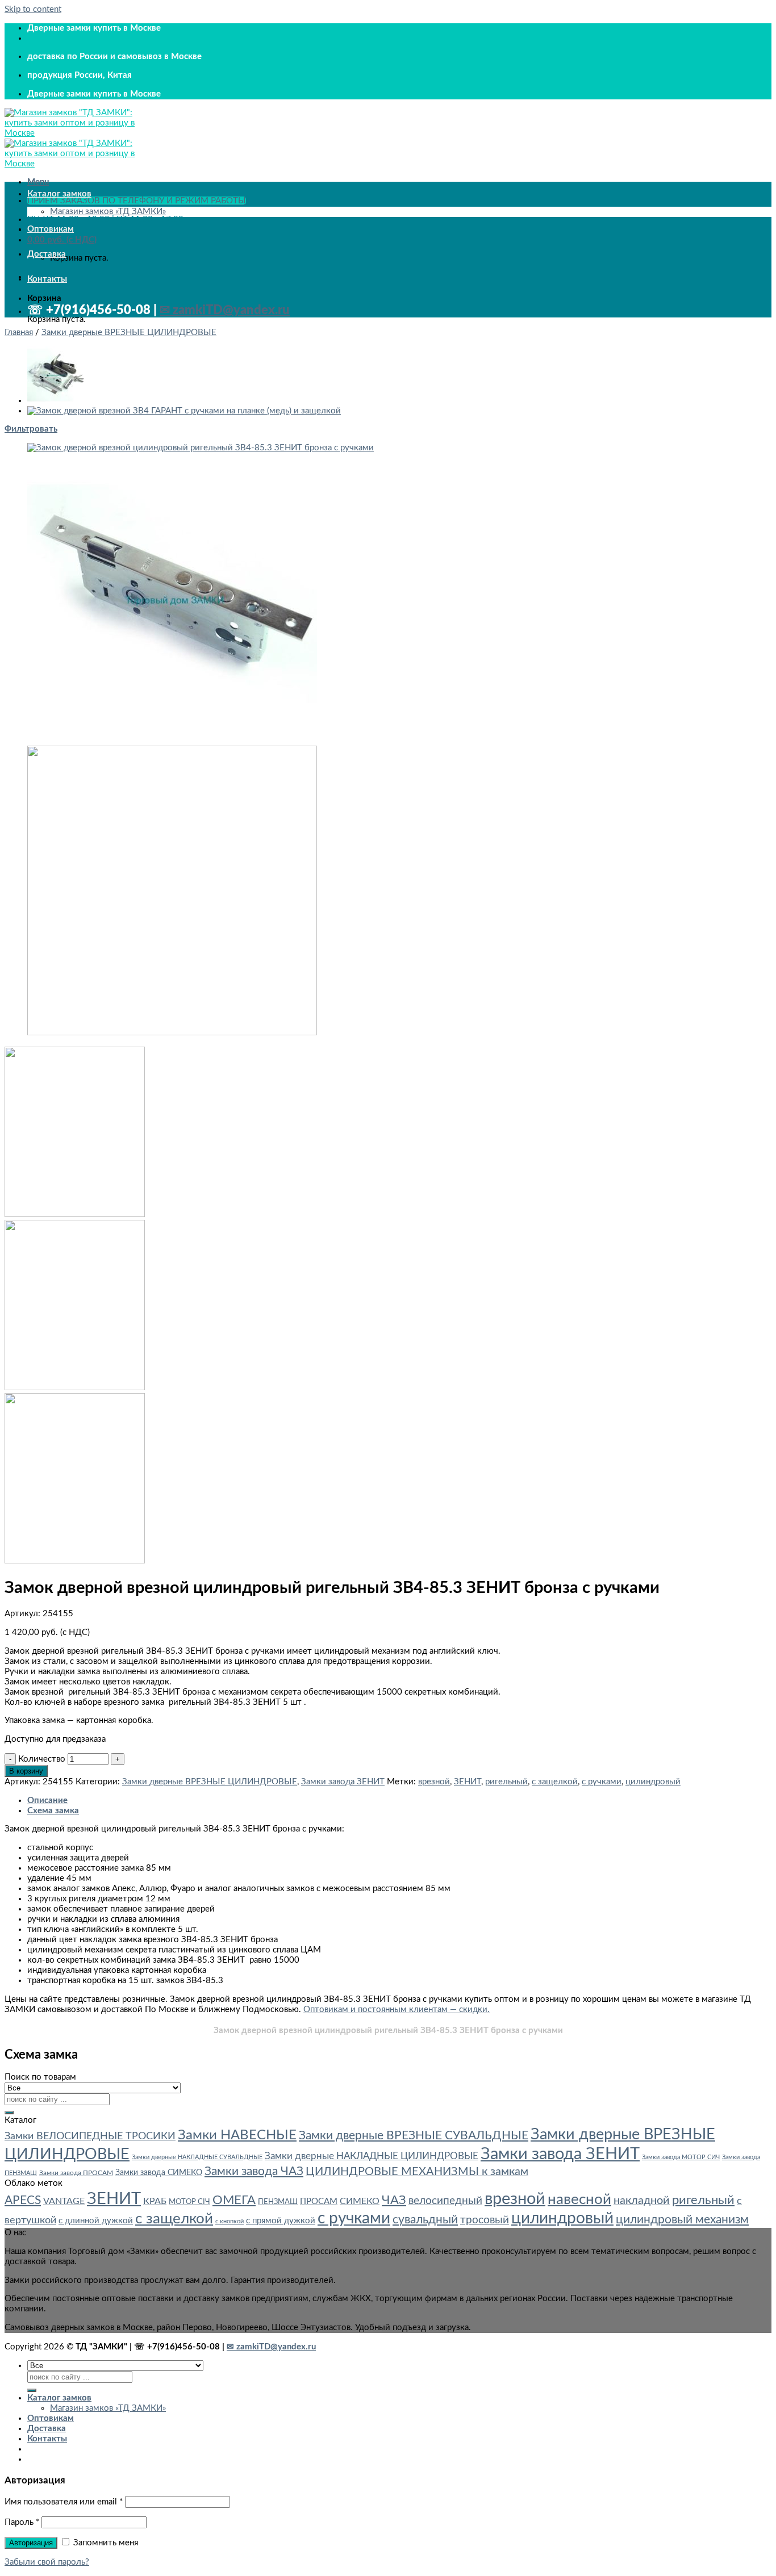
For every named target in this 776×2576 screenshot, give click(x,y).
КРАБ (155, 2201)
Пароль (22, 2522)
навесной (579, 2199)
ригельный (506, 1782)
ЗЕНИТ (468, 1782)
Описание (47, 1801)
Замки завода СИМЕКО (159, 2173)
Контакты (47, 279)
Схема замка (53, 1811)
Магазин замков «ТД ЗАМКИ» (108, 212)
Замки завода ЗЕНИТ (343, 1782)
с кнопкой (230, 2221)
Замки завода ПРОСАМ (76, 2173)
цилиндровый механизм (682, 2220)
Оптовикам (51, 229)
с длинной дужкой (96, 2221)
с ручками (602, 1782)
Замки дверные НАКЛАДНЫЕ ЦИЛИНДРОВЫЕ (372, 2156)
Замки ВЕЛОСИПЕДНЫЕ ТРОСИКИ (90, 2136)
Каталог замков (59, 194)
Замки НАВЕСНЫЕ (237, 2135)
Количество (42, 1759)
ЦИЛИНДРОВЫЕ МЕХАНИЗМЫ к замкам (417, 2172)
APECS (23, 2200)
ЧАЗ (394, 2200)
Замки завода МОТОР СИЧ (681, 2157)
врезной (434, 1782)
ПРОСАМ (319, 2201)
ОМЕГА (234, 2200)
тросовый (485, 2220)
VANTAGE (64, 2201)
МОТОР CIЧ (189, 2202)
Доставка (47, 254)
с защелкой (555, 1782)
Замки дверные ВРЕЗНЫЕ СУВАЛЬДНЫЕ (414, 2136)
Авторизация (31, 2543)
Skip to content (33, 9)
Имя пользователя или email (64, 2502)
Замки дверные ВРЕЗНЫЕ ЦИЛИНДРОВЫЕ (129, 333)
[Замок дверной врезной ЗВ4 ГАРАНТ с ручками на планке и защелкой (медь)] (184, 411)
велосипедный (445, 2201)
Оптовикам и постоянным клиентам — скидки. (397, 2010)
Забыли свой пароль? (47, 2562)
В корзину (26, 1771)
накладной (642, 2201)
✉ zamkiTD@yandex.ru (225, 310)
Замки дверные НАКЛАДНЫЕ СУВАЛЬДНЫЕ (197, 2157)
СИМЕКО (360, 2201)
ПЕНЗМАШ (278, 2202)
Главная (19, 333)
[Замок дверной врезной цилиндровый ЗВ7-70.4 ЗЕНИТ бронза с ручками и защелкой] (56, 401)
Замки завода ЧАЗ (254, 2171)
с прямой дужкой (281, 2221)
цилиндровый (653, 1782)
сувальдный (425, 2220)
